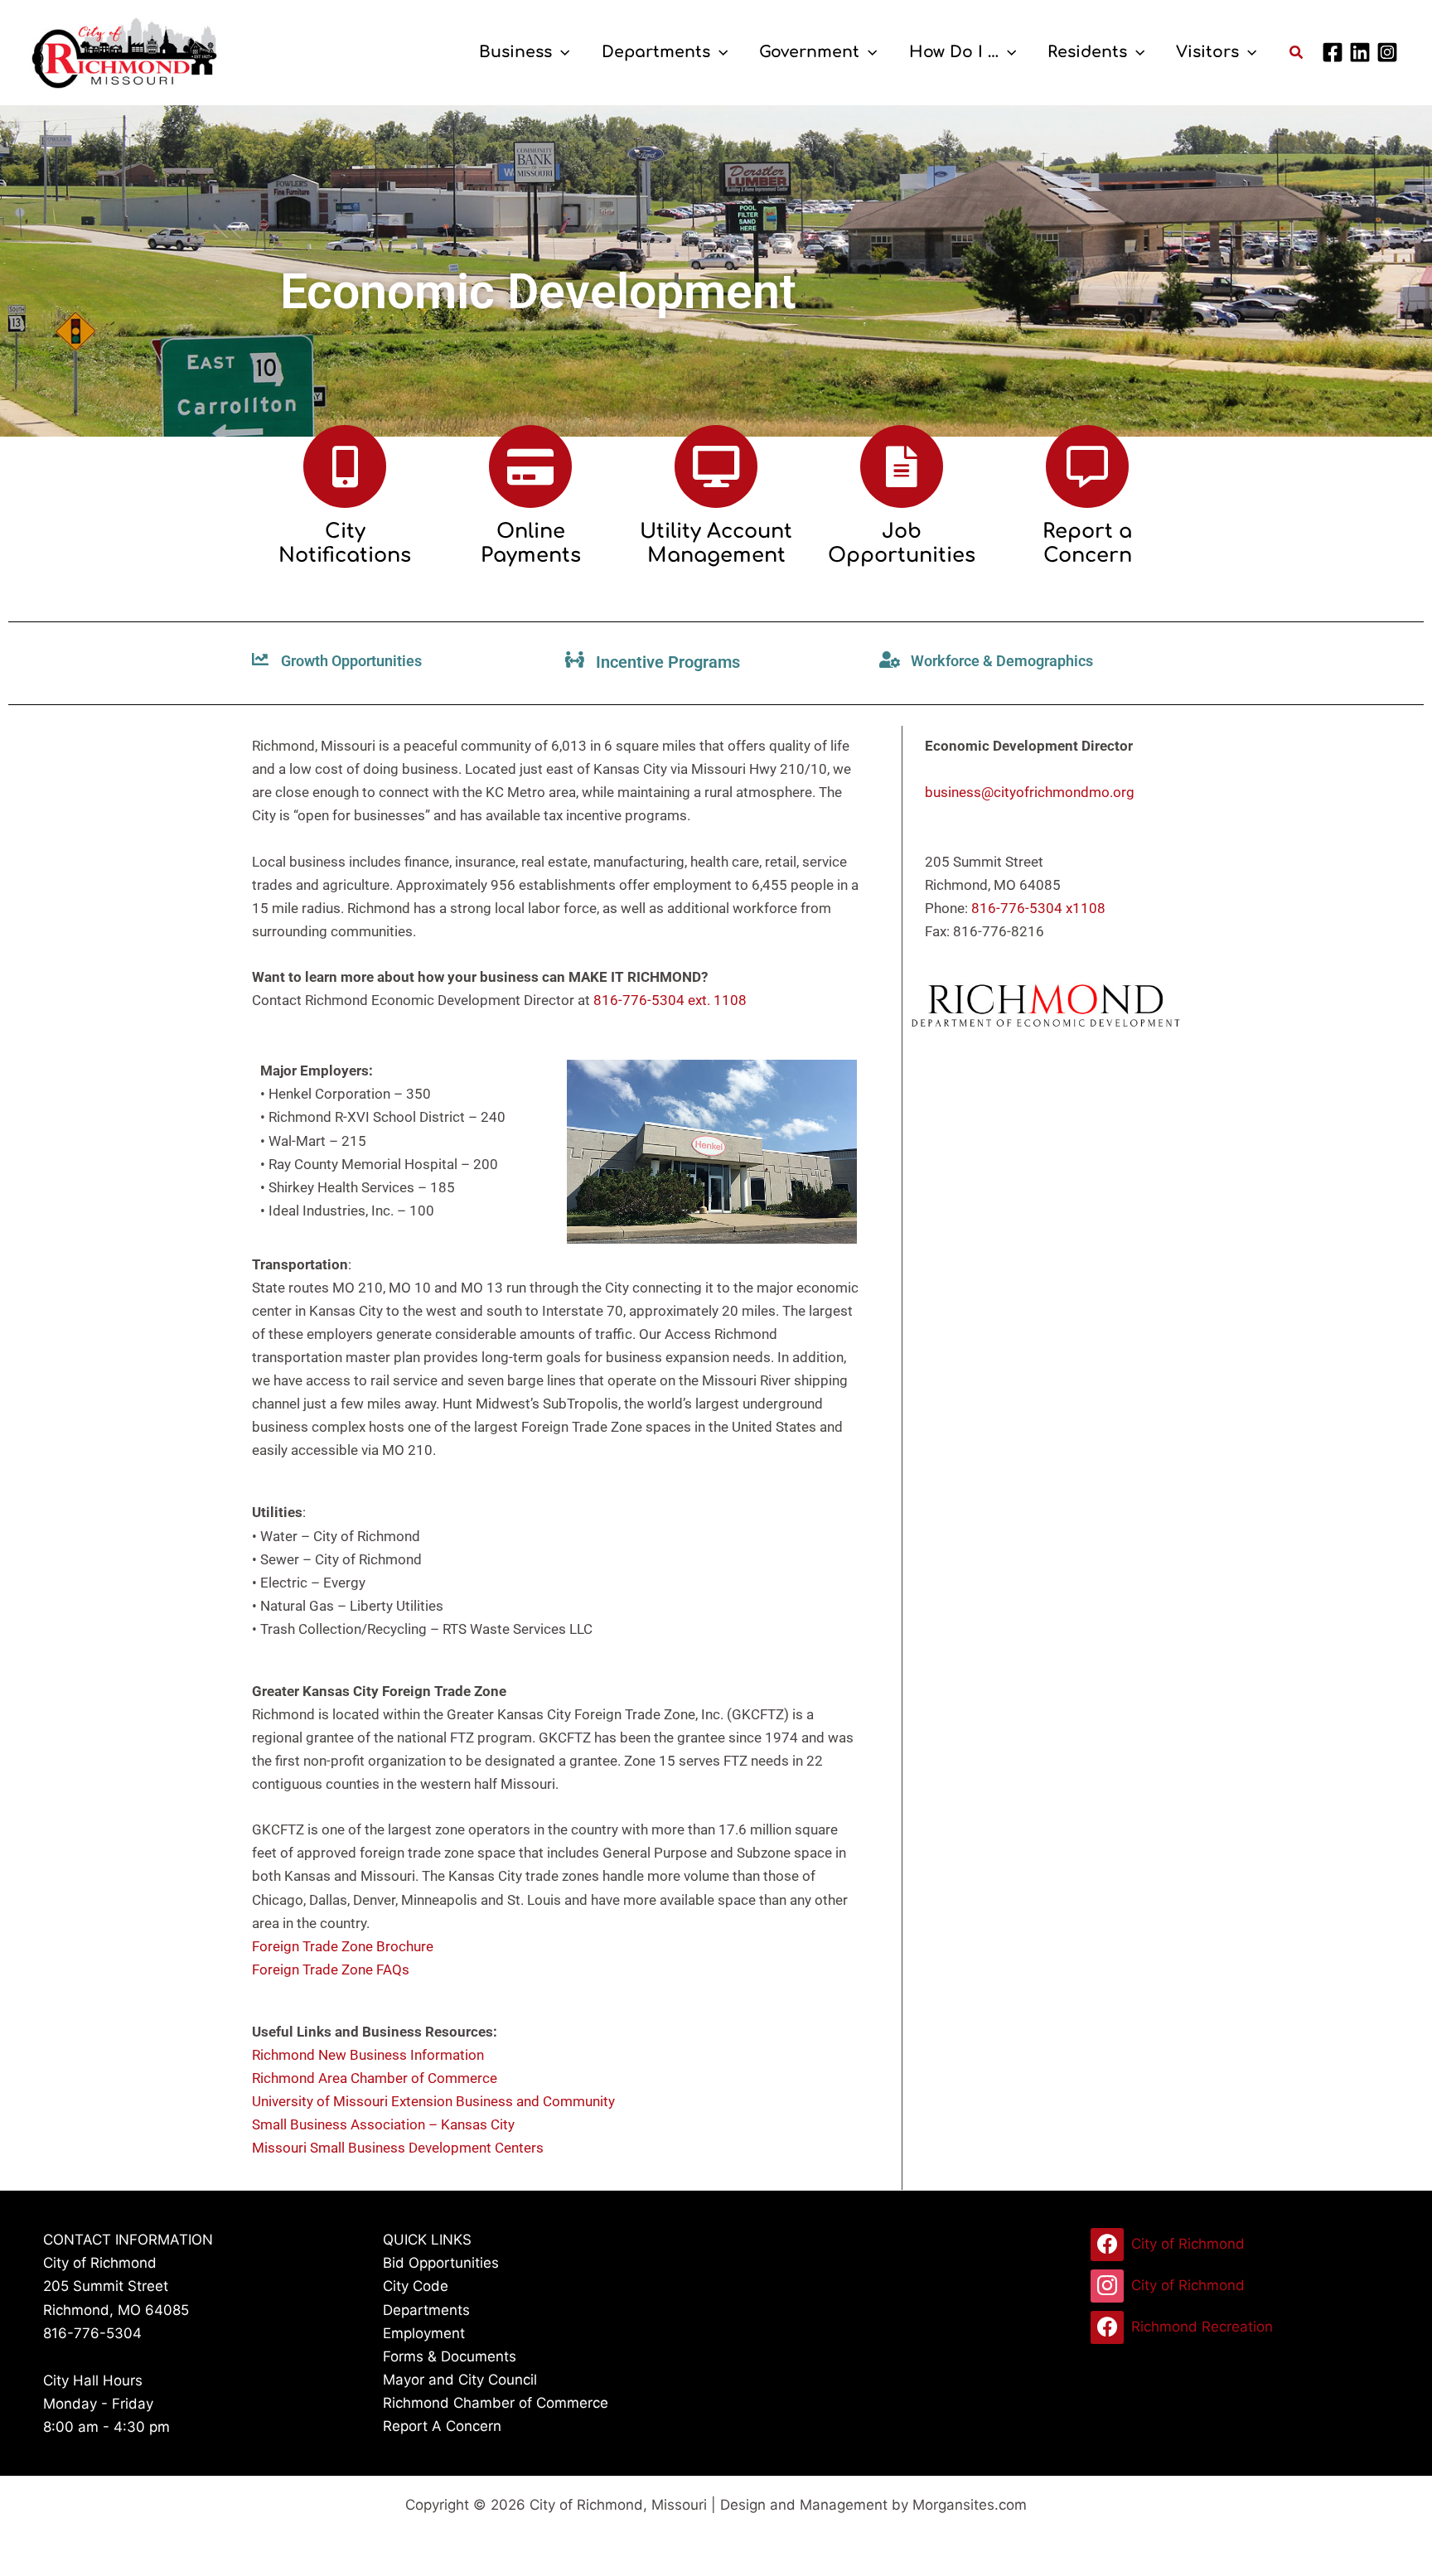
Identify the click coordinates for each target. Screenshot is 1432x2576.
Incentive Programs (668, 662)
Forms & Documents (450, 2356)
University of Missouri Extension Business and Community (433, 2101)
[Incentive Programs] (575, 660)
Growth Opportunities (351, 661)
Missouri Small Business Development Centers (398, 2148)
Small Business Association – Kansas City (383, 2124)
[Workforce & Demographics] (890, 660)
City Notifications (345, 544)
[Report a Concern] (1087, 466)
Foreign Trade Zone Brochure (343, 1946)
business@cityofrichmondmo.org (1030, 792)
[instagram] (1390, 52)
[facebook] (1335, 52)
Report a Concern (1087, 544)
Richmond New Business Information (368, 2055)
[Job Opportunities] (902, 466)
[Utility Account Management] (716, 466)
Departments (426, 2310)
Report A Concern (442, 2426)
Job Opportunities (902, 544)
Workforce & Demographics (1002, 661)
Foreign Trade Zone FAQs (331, 1969)
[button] (561, 52)
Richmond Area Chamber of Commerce (375, 2078)
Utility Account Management (716, 544)
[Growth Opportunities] (260, 660)
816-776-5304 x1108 (1038, 908)
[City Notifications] (345, 466)
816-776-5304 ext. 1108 (670, 1000)
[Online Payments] (530, 466)
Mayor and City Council (460, 2380)
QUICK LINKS (427, 2240)
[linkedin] (1362, 52)
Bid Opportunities (441, 2263)
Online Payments (531, 544)
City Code (416, 2286)
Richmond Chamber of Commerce (496, 2403)
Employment (424, 2333)
